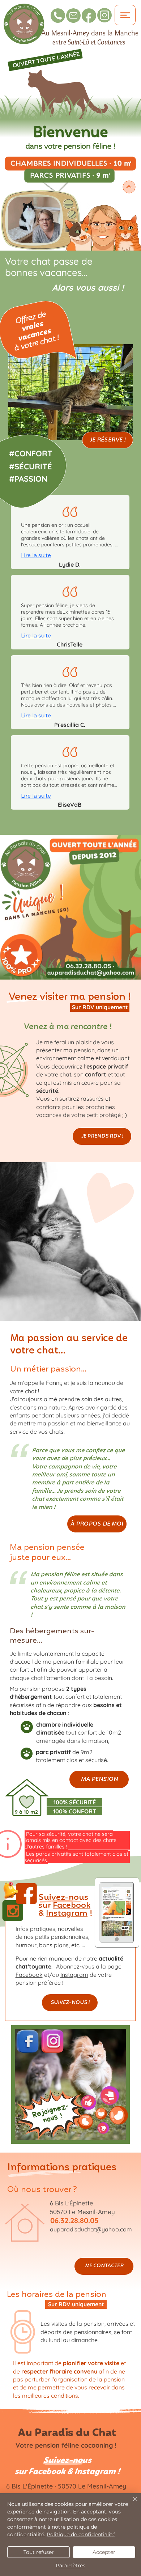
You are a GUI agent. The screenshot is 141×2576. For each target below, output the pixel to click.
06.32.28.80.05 (74, 2220)
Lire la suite (36, 555)
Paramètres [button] (70, 2566)
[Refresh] (70, 2086)
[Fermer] (131, 2503)
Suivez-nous (67, 2460)
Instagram (67, 1913)
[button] (123, 1936)
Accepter (104, 2552)
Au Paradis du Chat (67, 2433)
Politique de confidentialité (81, 2534)
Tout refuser (39, 2552)
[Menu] (125, 15)
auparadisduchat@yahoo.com (91, 2229)
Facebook (72, 1905)
